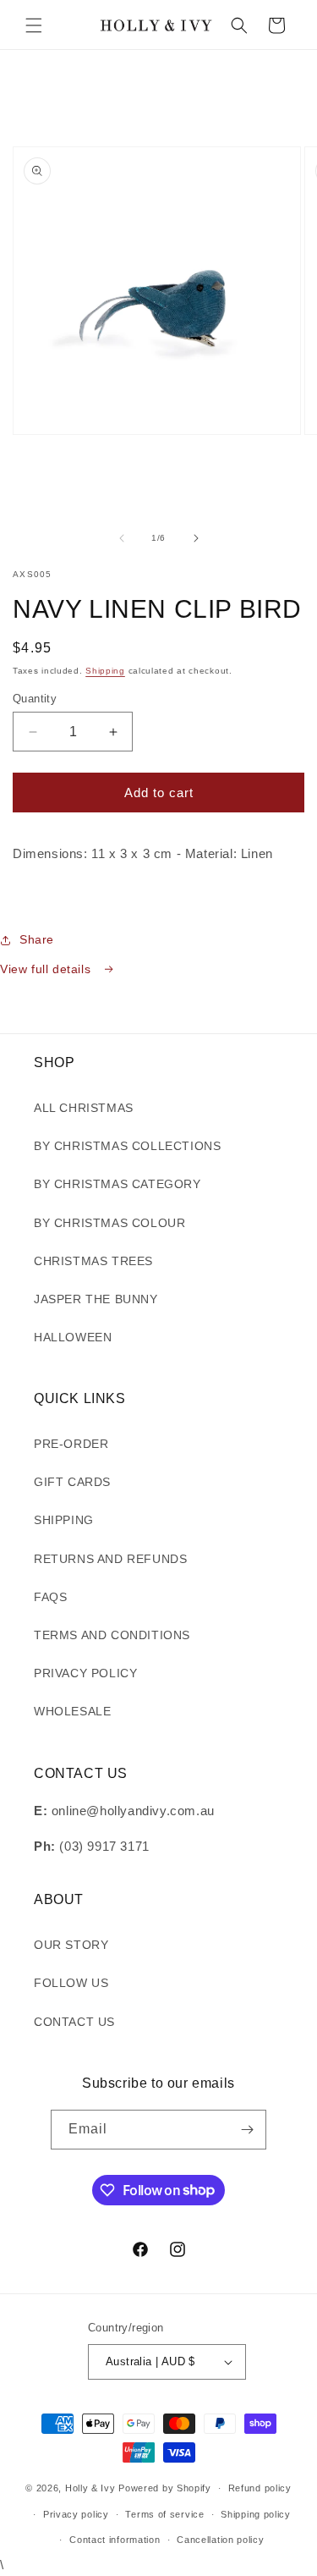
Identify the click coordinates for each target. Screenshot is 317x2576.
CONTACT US (74, 2022)
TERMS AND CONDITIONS (112, 1635)
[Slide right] (196, 538)
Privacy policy (76, 2514)
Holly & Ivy (92, 2488)
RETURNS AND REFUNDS (110, 1559)
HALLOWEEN (73, 1337)
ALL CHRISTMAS (84, 1108)
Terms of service (164, 2514)
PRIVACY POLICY (85, 1673)
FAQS (50, 1597)
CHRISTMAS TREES (93, 1261)
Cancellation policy (220, 2540)
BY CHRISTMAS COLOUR (109, 1223)
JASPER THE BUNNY (96, 1299)
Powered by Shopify (165, 2488)
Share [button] (37, 939)
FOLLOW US (71, 1983)
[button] (34, 25)
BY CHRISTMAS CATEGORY (118, 1184)
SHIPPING (64, 1520)
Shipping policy (256, 2514)
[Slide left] (122, 538)
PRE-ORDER (71, 1444)
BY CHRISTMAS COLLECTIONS (127, 1146)
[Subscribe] (247, 2130)
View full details (47, 969)
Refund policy (260, 2488)
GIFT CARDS (72, 1482)
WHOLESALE (72, 1711)
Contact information (115, 2540)
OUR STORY (71, 1945)
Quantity (35, 699)
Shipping (105, 671)
